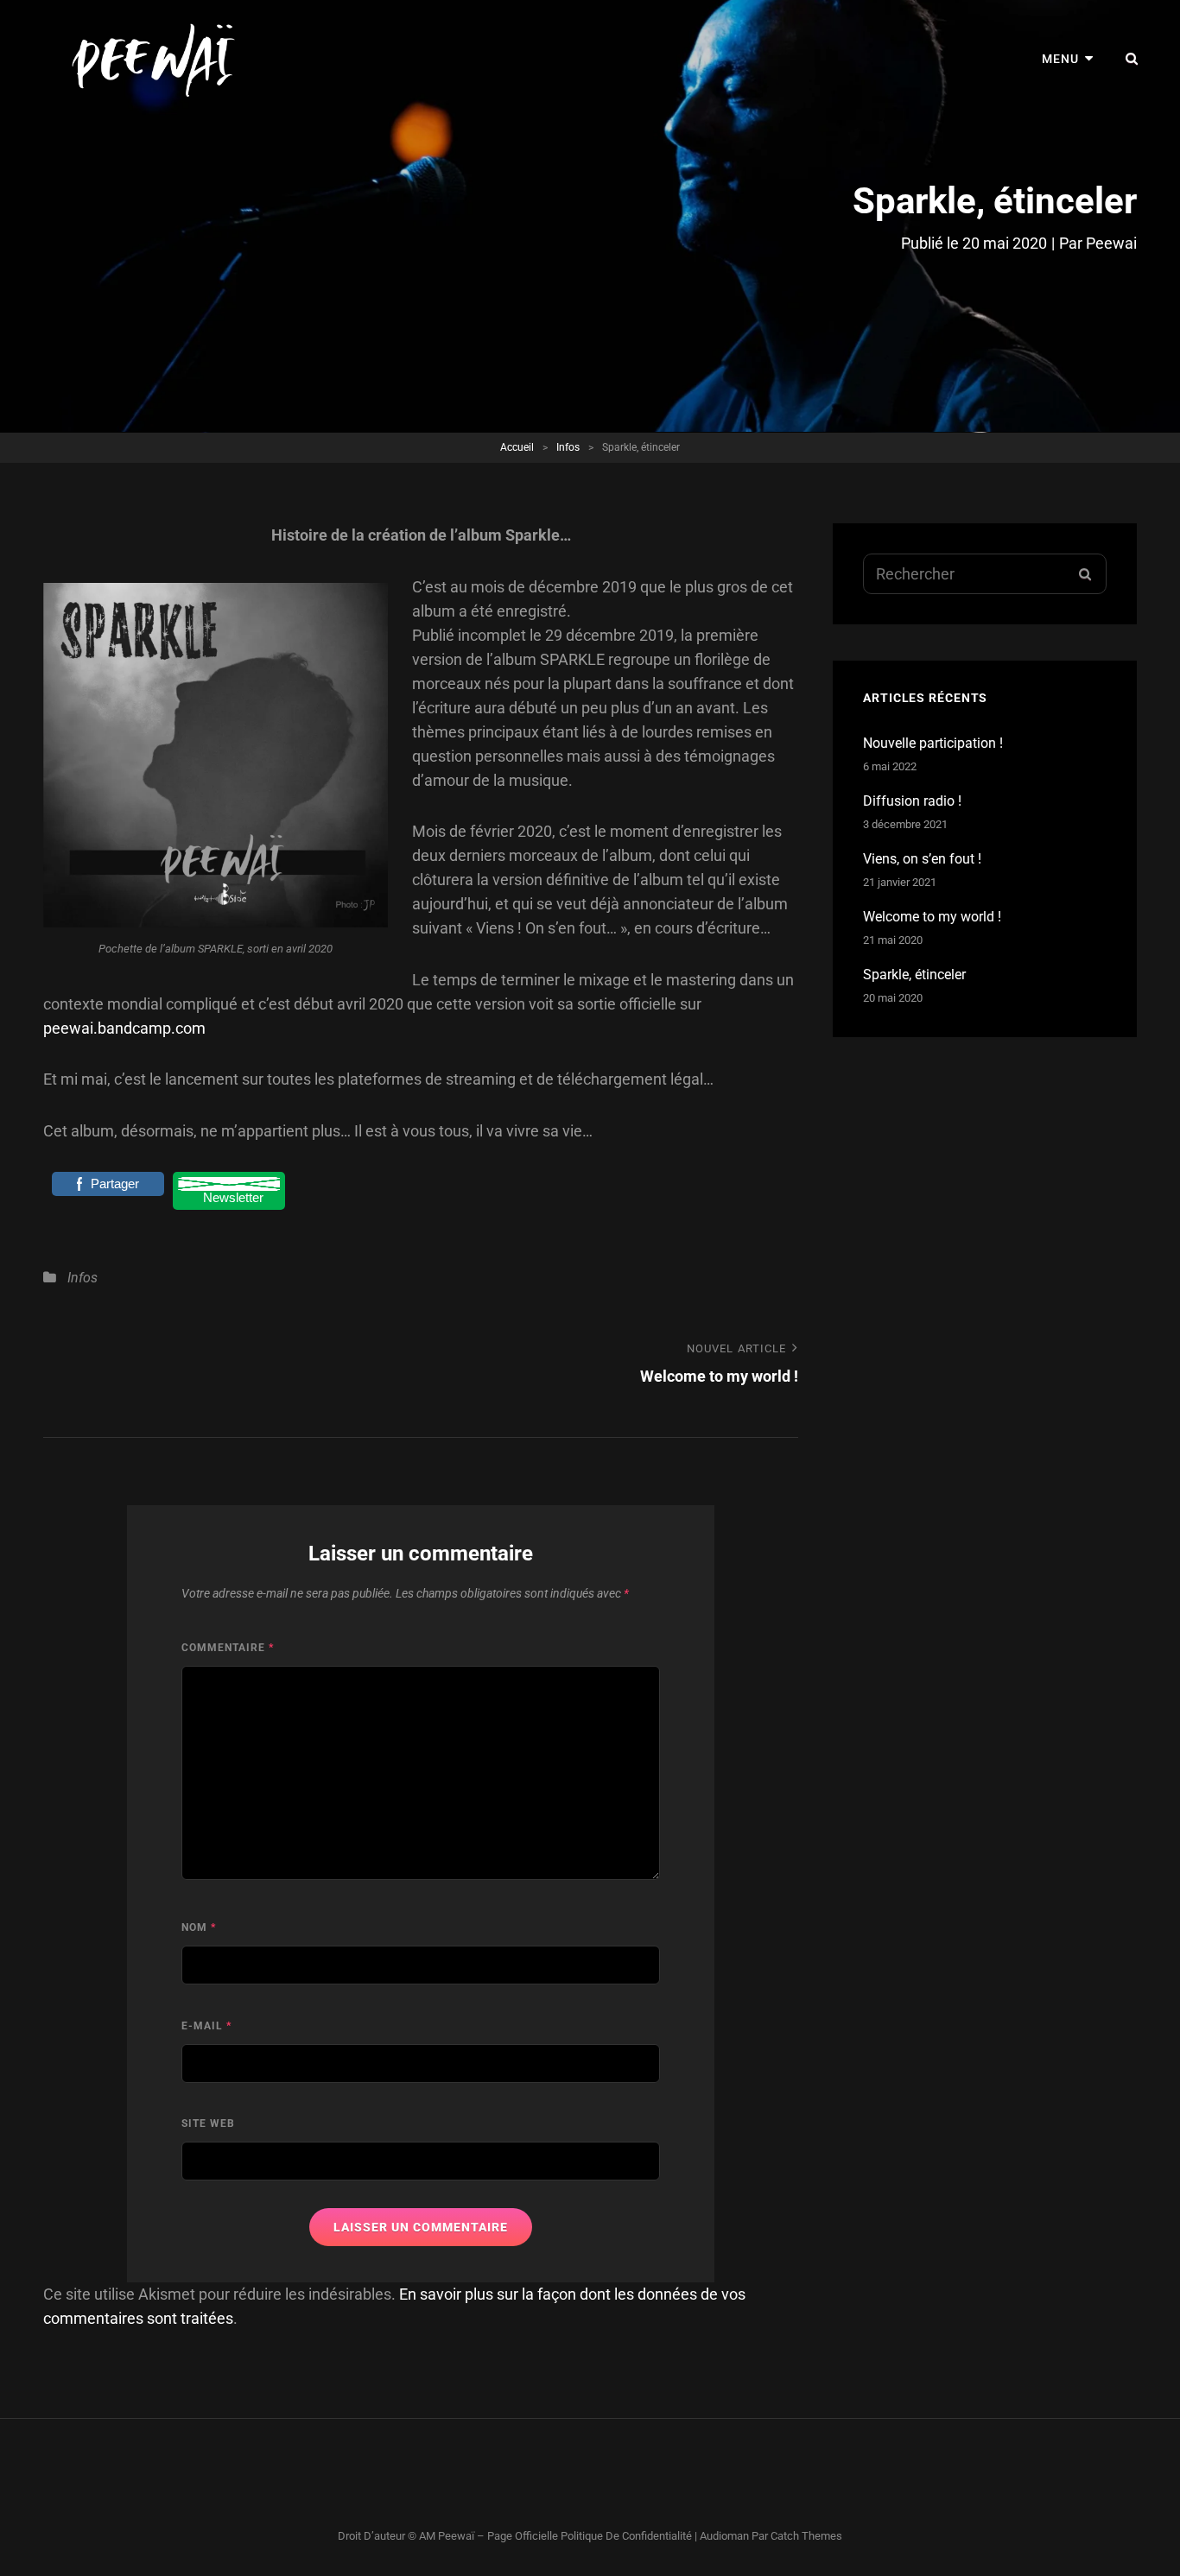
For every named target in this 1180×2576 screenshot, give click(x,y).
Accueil (517, 447)
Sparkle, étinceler (914, 975)
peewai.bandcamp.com (124, 1028)
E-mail (206, 2026)
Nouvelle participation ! (933, 743)
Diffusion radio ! (912, 801)
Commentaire (228, 1648)
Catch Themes (806, 2536)
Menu (1060, 59)
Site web (208, 2123)
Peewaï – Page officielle (498, 2536)
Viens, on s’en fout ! (922, 859)
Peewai (1111, 243)
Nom (199, 1927)
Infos (568, 447)
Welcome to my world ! (932, 917)
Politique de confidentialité (626, 2536)
